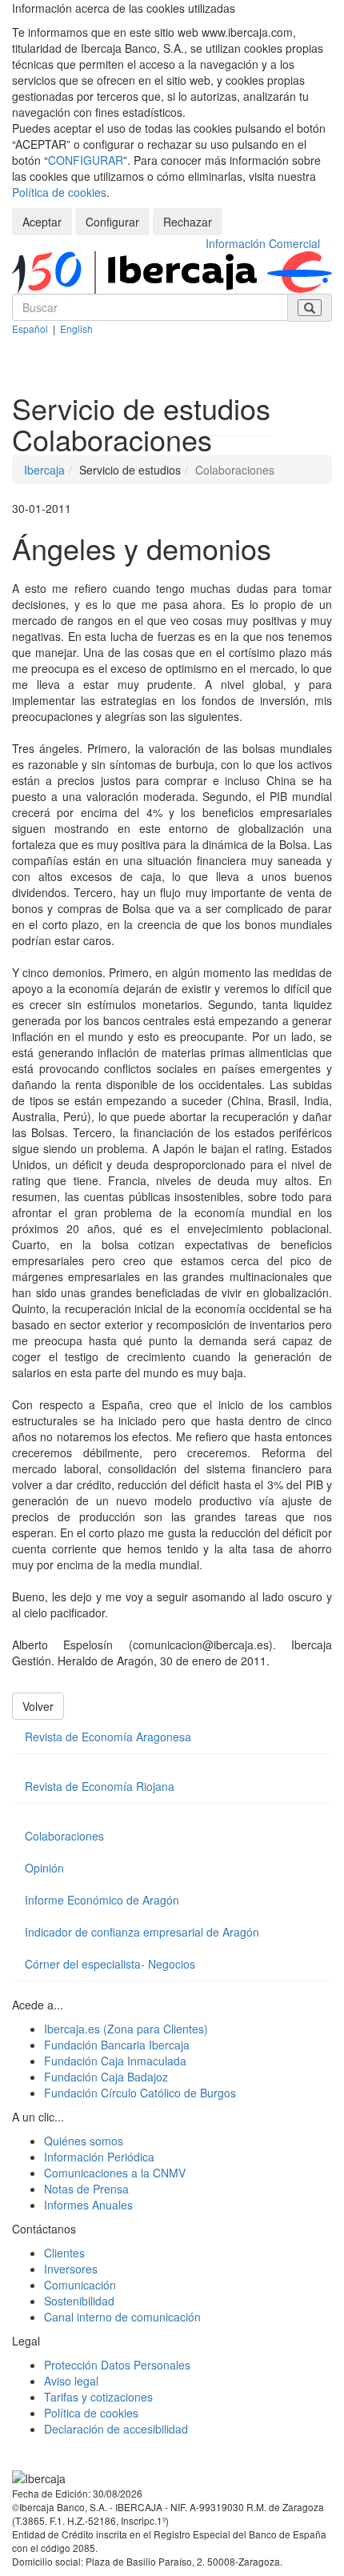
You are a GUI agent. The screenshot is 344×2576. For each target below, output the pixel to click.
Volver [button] (38, 1706)
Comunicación (80, 2285)
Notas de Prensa (86, 2189)
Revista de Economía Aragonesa (108, 1737)
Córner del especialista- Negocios (110, 1964)
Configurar (112, 222)
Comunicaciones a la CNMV (115, 2173)
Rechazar (188, 222)
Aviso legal (71, 2381)
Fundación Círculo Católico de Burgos (140, 2093)
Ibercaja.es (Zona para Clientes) (126, 2029)
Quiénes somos (84, 2141)
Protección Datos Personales (117, 2365)
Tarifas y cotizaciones (98, 2397)
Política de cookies (59, 192)
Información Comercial (263, 243)
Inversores (71, 2269)
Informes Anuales (88, 2205)
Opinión (44, 1868)
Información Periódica (99, 2157)
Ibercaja (44, 470)
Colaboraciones (64, 1836)
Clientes (64, 2253)
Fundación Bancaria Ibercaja (117, 2045)
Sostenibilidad (79, 2301)
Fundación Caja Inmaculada (115, 2061)
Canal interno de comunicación (122, 2317)
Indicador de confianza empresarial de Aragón (142, 1932)
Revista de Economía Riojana (100, 1786)
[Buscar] (310, 308)
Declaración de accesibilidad (116, 2429)
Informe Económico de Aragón (102, 1900)
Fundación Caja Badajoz (106, 2077)
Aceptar (42, 222)
